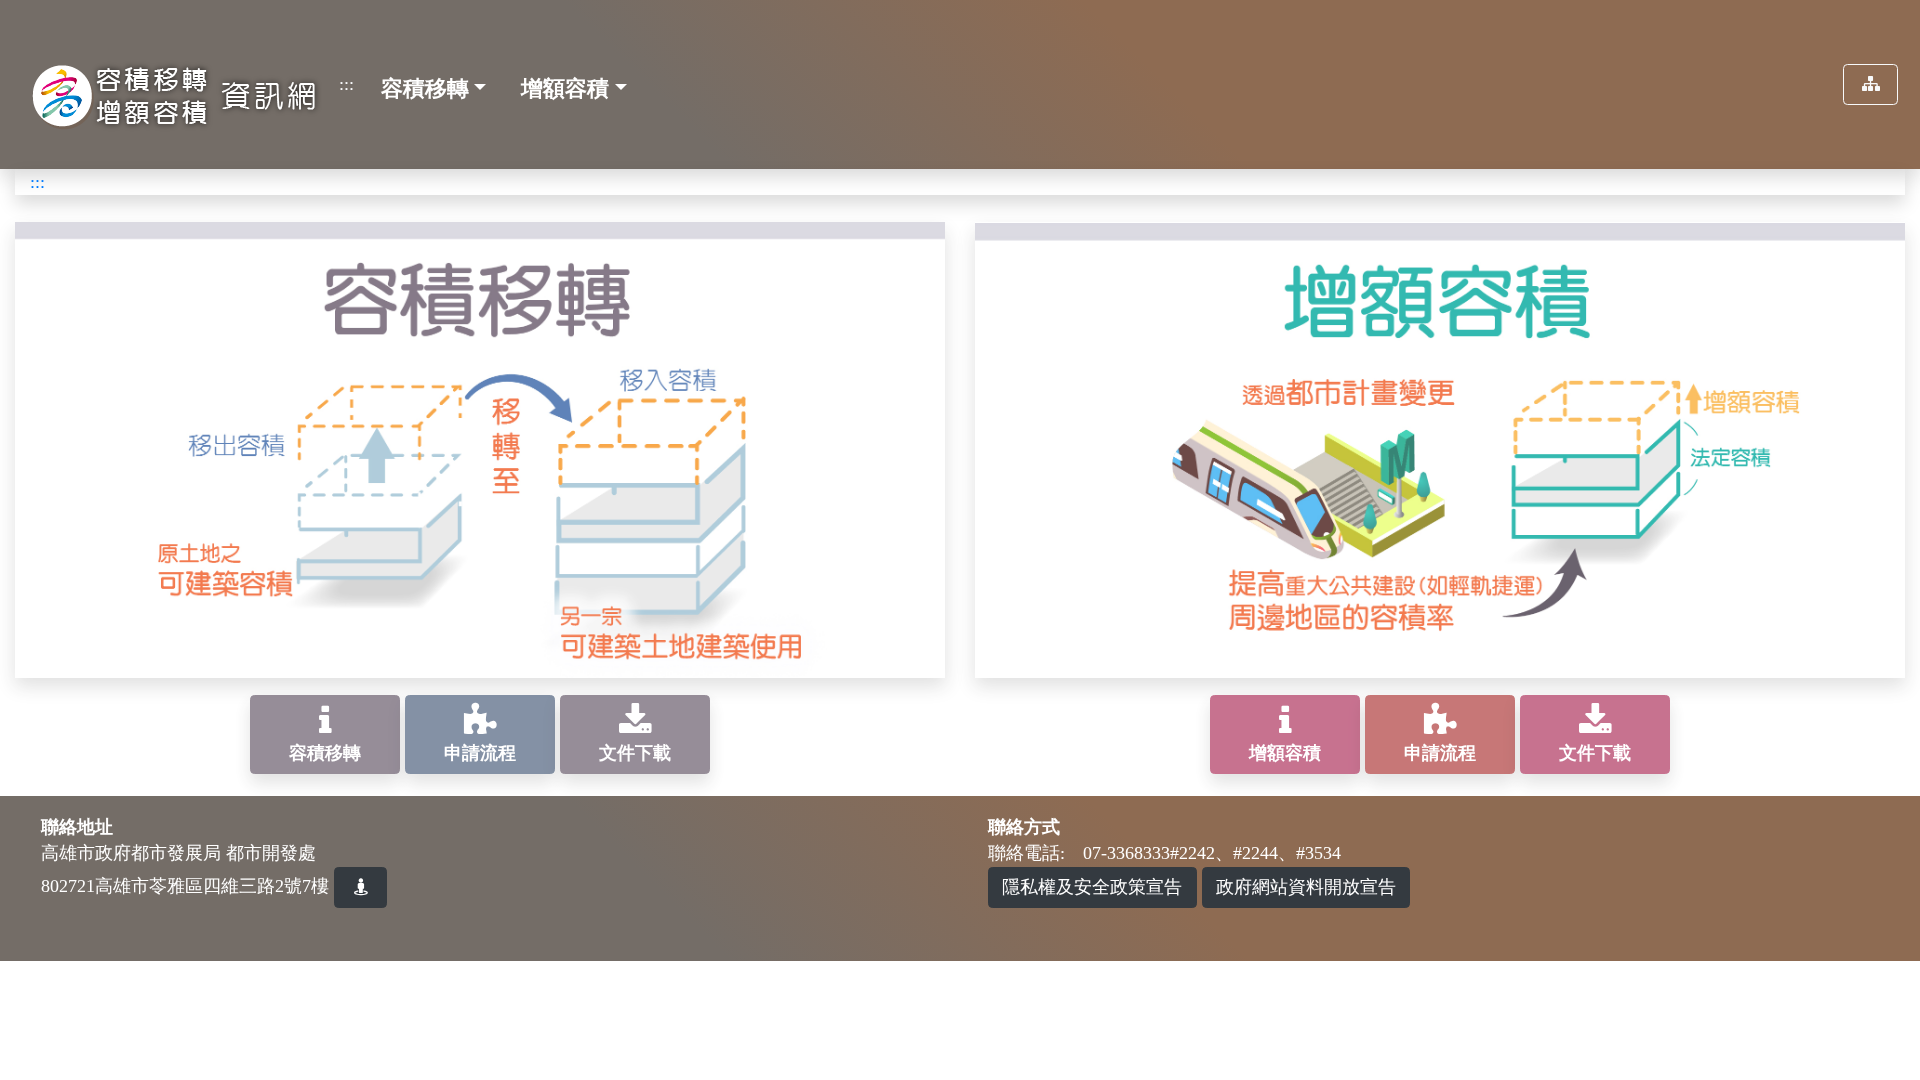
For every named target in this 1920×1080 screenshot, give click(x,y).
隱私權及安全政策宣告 (1092, 887)
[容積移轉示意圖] (480, 448)
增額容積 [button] (565, 88)
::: (346, 84)
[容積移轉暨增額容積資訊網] (170, 87)
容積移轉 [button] (425, 88)
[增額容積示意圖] (1440, 448)
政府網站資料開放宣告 (1306, 887)
